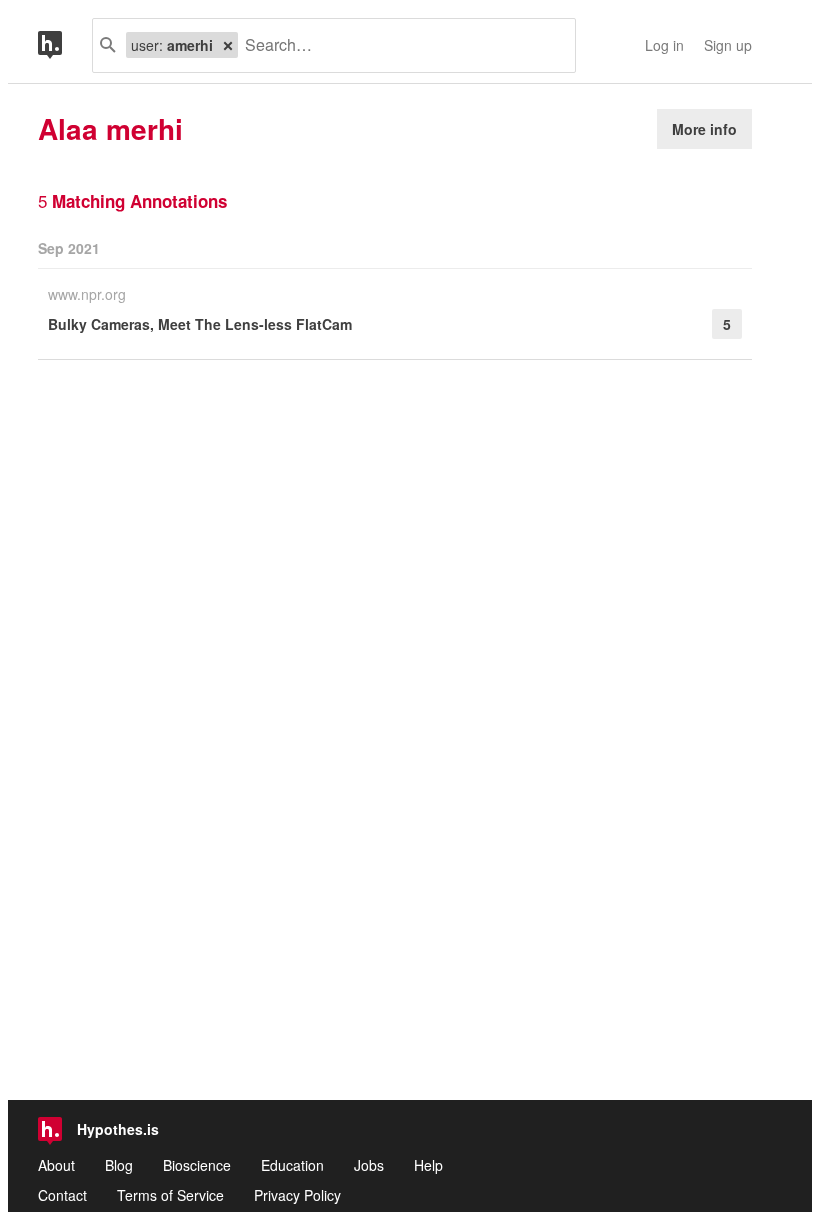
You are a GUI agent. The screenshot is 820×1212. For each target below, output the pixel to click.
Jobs (369, 1165)
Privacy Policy (297, 1195)
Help (428, 1165)
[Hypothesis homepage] (65, 45)
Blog (119, 1165)
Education (292, 1165)
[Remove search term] (228, 45)
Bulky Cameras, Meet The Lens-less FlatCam (200, 324)
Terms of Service (170, 1195)
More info (704, 129)
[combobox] (399, 45)
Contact (62, 1195)
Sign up (728, 45)
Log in (664, 45)
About (56, 1165)
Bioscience (197, 1165)
